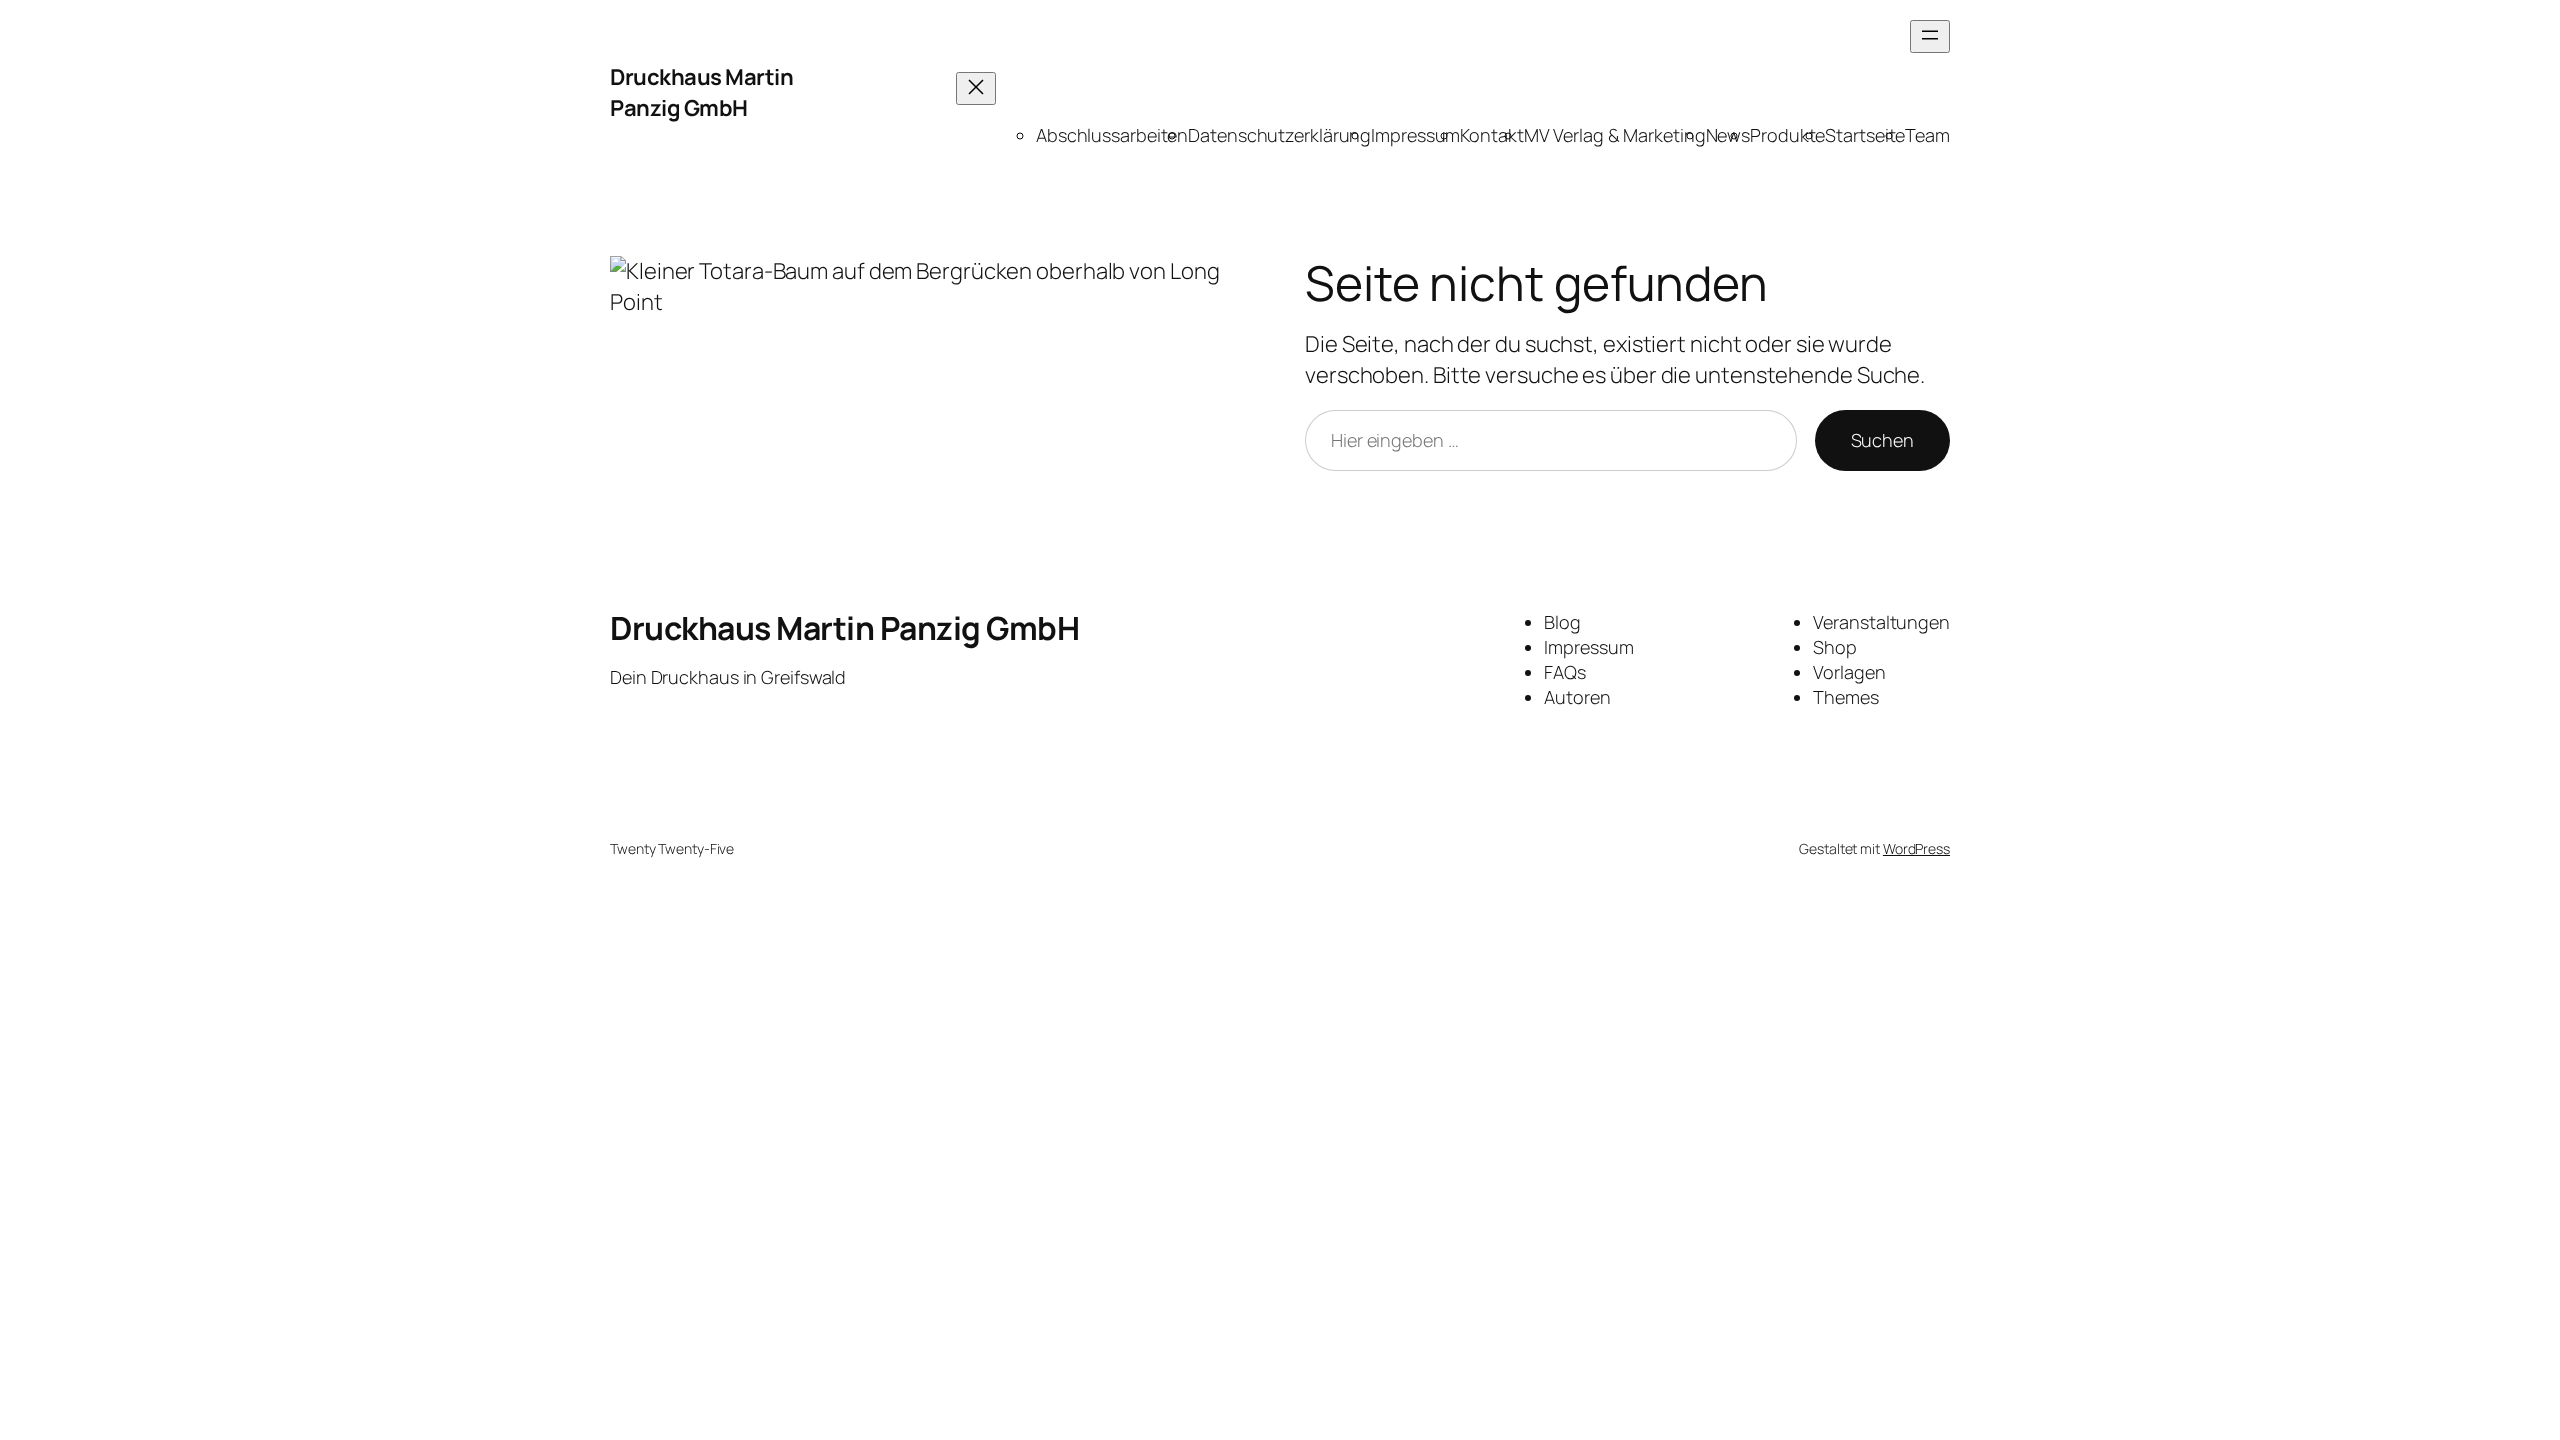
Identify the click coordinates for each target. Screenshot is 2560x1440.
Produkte (1787, 135)
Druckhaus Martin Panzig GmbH (701, 92)
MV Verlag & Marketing (1615, 135)
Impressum (1415, 135)
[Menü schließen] (976, 88)
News (1728, 135)
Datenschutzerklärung (1279, 135)
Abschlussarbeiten (1112, 135)
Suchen (1882, 440)
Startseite (1865, 135)
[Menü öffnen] (1930, 36)
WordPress (1916, 848)
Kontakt (1491, 135)
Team (1927, 135)
